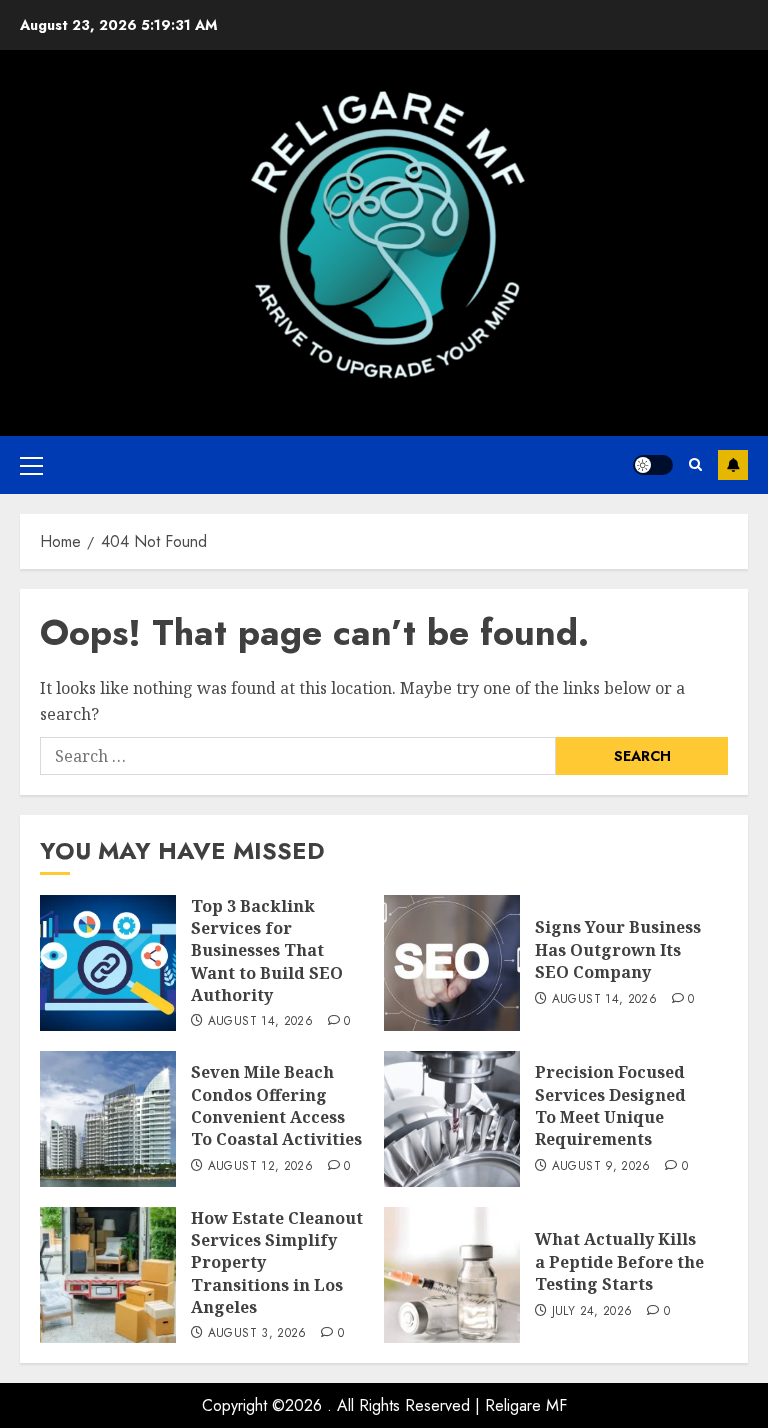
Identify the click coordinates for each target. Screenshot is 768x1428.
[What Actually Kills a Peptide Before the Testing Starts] (452, 1275)
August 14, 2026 (260, 1022)
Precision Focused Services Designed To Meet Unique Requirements (610, 1105)
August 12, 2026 (260, 1167)
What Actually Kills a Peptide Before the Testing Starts (619, 1261)
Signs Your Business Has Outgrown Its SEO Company (618, 949)
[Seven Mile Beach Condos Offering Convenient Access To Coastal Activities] (108, 1119)
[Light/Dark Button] (653, 465)
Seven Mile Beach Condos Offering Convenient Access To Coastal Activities (276, 1105)
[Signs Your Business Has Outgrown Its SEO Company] (452, 963)
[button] (31, 465)
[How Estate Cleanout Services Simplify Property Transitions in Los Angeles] (108, 1275)
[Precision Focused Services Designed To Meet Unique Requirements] (452, 1119)
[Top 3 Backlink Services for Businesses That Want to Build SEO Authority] (108, 963)
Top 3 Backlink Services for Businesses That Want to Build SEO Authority (267, 951)
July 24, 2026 (592, 1312)
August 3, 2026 (257, 1334)
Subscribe (733, 465)
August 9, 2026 (601, 1167)
